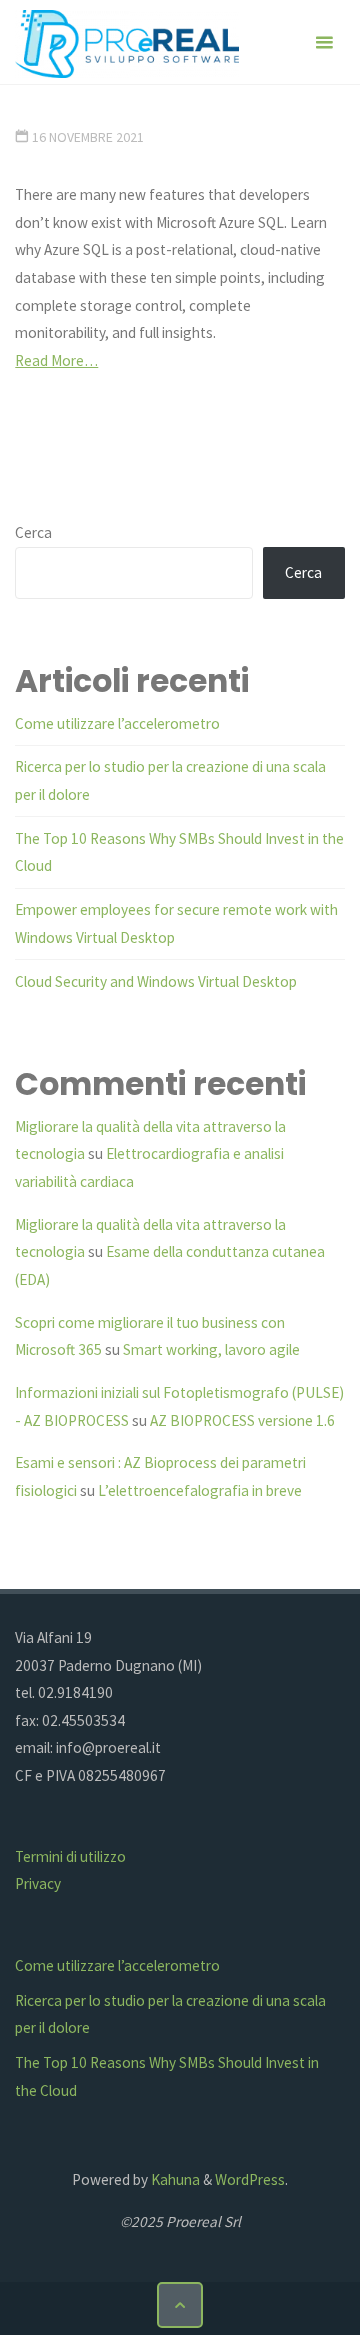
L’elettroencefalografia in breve (200, 1490)
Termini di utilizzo (70, 1856)
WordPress (250, 2179)
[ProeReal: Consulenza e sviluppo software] (127, 42)
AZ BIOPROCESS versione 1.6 (242, 1420)
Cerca (33, 532)
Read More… (56, 360)
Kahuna (174, 2179)
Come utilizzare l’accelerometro (117, 723)
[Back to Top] (180, 2305)
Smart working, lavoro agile (211, 1349)
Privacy (38, 1883)
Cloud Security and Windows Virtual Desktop (156, 981)
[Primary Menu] (324, 42)
